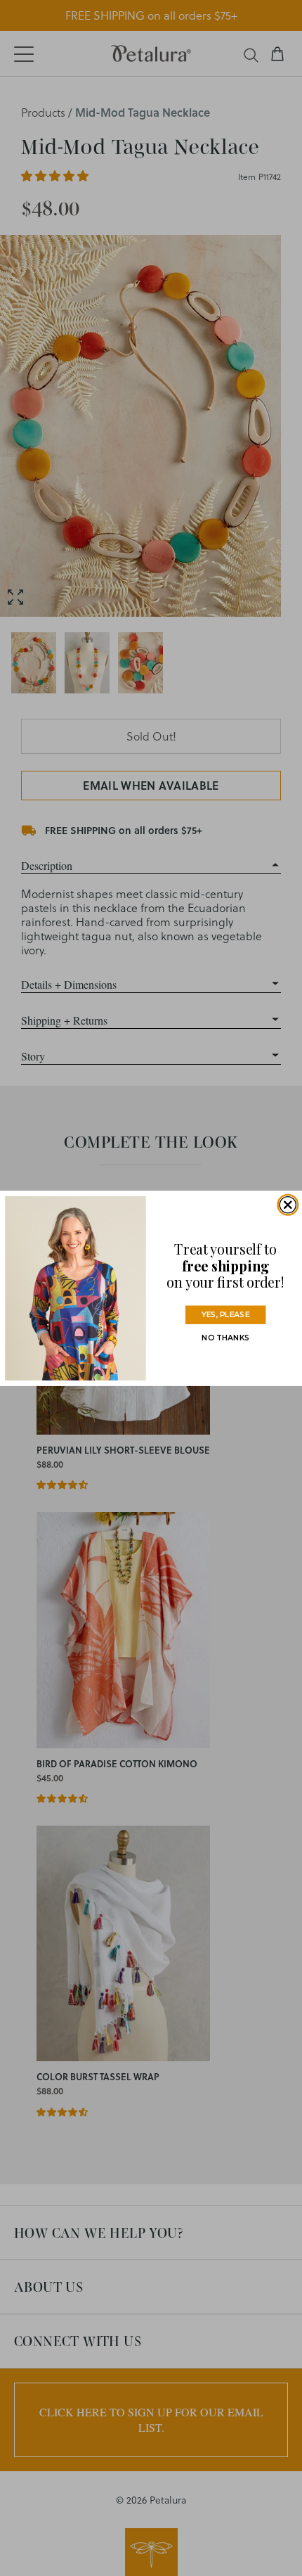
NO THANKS (225, 1337)
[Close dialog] (288, 1204)
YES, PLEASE (225, 1314)
